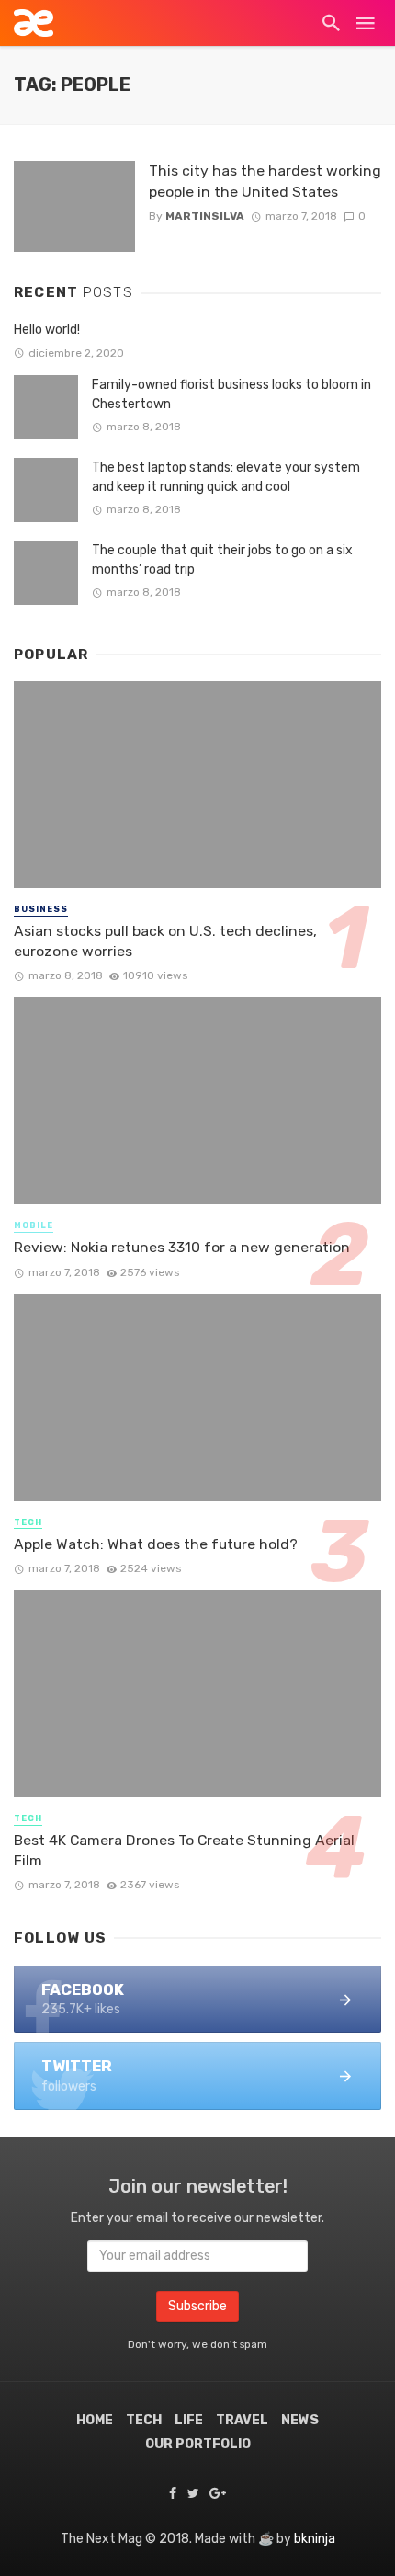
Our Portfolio (198, 2444)
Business (41, 909)
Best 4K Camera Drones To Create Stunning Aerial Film (184, 1850)
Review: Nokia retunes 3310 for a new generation (182, 1247)
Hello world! (47, 330)
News (300, 2420)
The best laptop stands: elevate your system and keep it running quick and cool (226, 477)
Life (189, 2420)
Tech (28, 1522)
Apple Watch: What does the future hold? (156, 1544)
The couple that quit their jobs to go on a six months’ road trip (222, 560)
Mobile (34, 1225)
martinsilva (205, 216)
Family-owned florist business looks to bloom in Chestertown (231, 394)
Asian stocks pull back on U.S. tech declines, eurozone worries (165, 941)
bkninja (315, 2539)
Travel (242, 2420)
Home (95, 2420)
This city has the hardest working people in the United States (265, 181)
